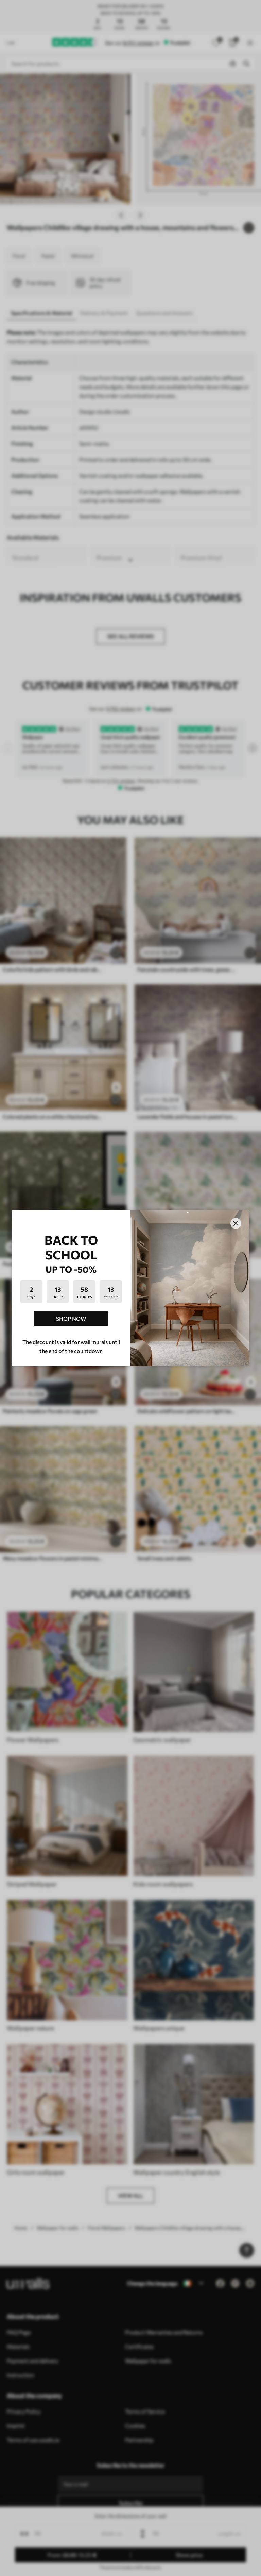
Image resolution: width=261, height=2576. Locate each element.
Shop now (71, 1318)
